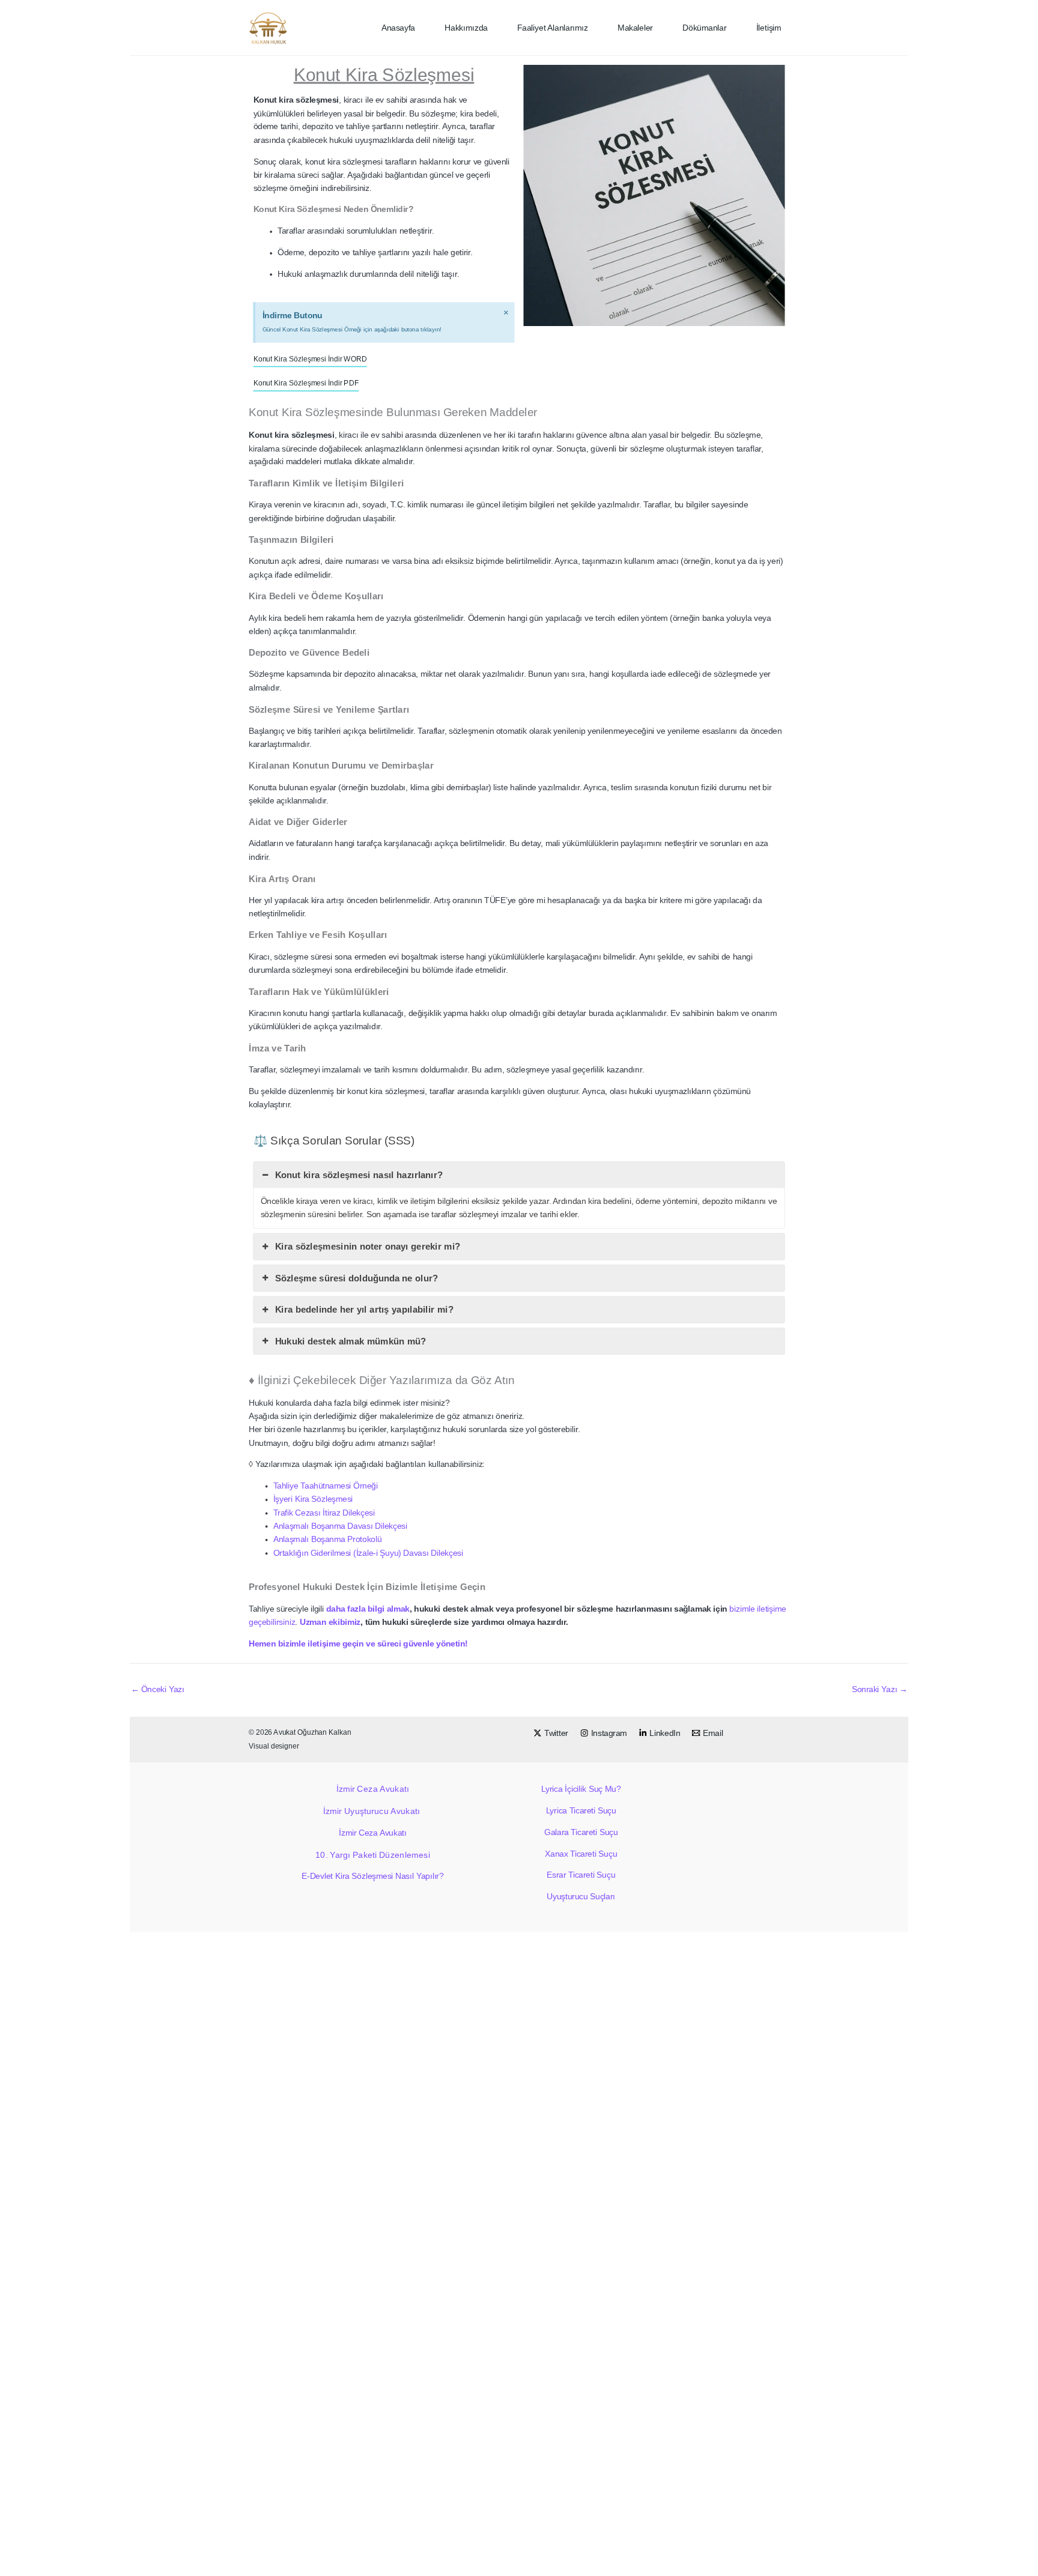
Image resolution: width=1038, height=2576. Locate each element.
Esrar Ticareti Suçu (581, 1875)
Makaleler (635, 28)
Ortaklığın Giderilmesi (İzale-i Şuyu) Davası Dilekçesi (369, 1553)
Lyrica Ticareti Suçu (581, 1811)
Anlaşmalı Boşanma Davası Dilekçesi (341, 1526)
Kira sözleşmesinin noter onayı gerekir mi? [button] (368, 1247)
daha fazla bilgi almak (368, 1609)
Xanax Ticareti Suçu (581, 1853)
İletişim (769, 28)
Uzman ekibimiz (330, 1622)
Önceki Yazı (158, 1689)
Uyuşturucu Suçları (581, 1897)
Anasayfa (398, 28)
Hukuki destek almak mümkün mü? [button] (351, 1341)
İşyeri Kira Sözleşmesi (313, 1499)
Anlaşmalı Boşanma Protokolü (328, 1539)
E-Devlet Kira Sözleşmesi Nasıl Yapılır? (372, 1876)
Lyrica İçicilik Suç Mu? (581, 1789)
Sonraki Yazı (880, 1689)
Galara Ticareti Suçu (581, 1832)
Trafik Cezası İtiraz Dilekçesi (324, 1512)
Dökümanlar (704, 28)
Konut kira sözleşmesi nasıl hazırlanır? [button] (359, 1175)
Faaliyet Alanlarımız (553, 28)
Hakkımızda (466, 28)
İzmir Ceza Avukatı (373, 1789)
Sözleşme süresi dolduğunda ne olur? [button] (357, 1278)
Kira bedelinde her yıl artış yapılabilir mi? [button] (364, 1310)
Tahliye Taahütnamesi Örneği (326, 1486)
